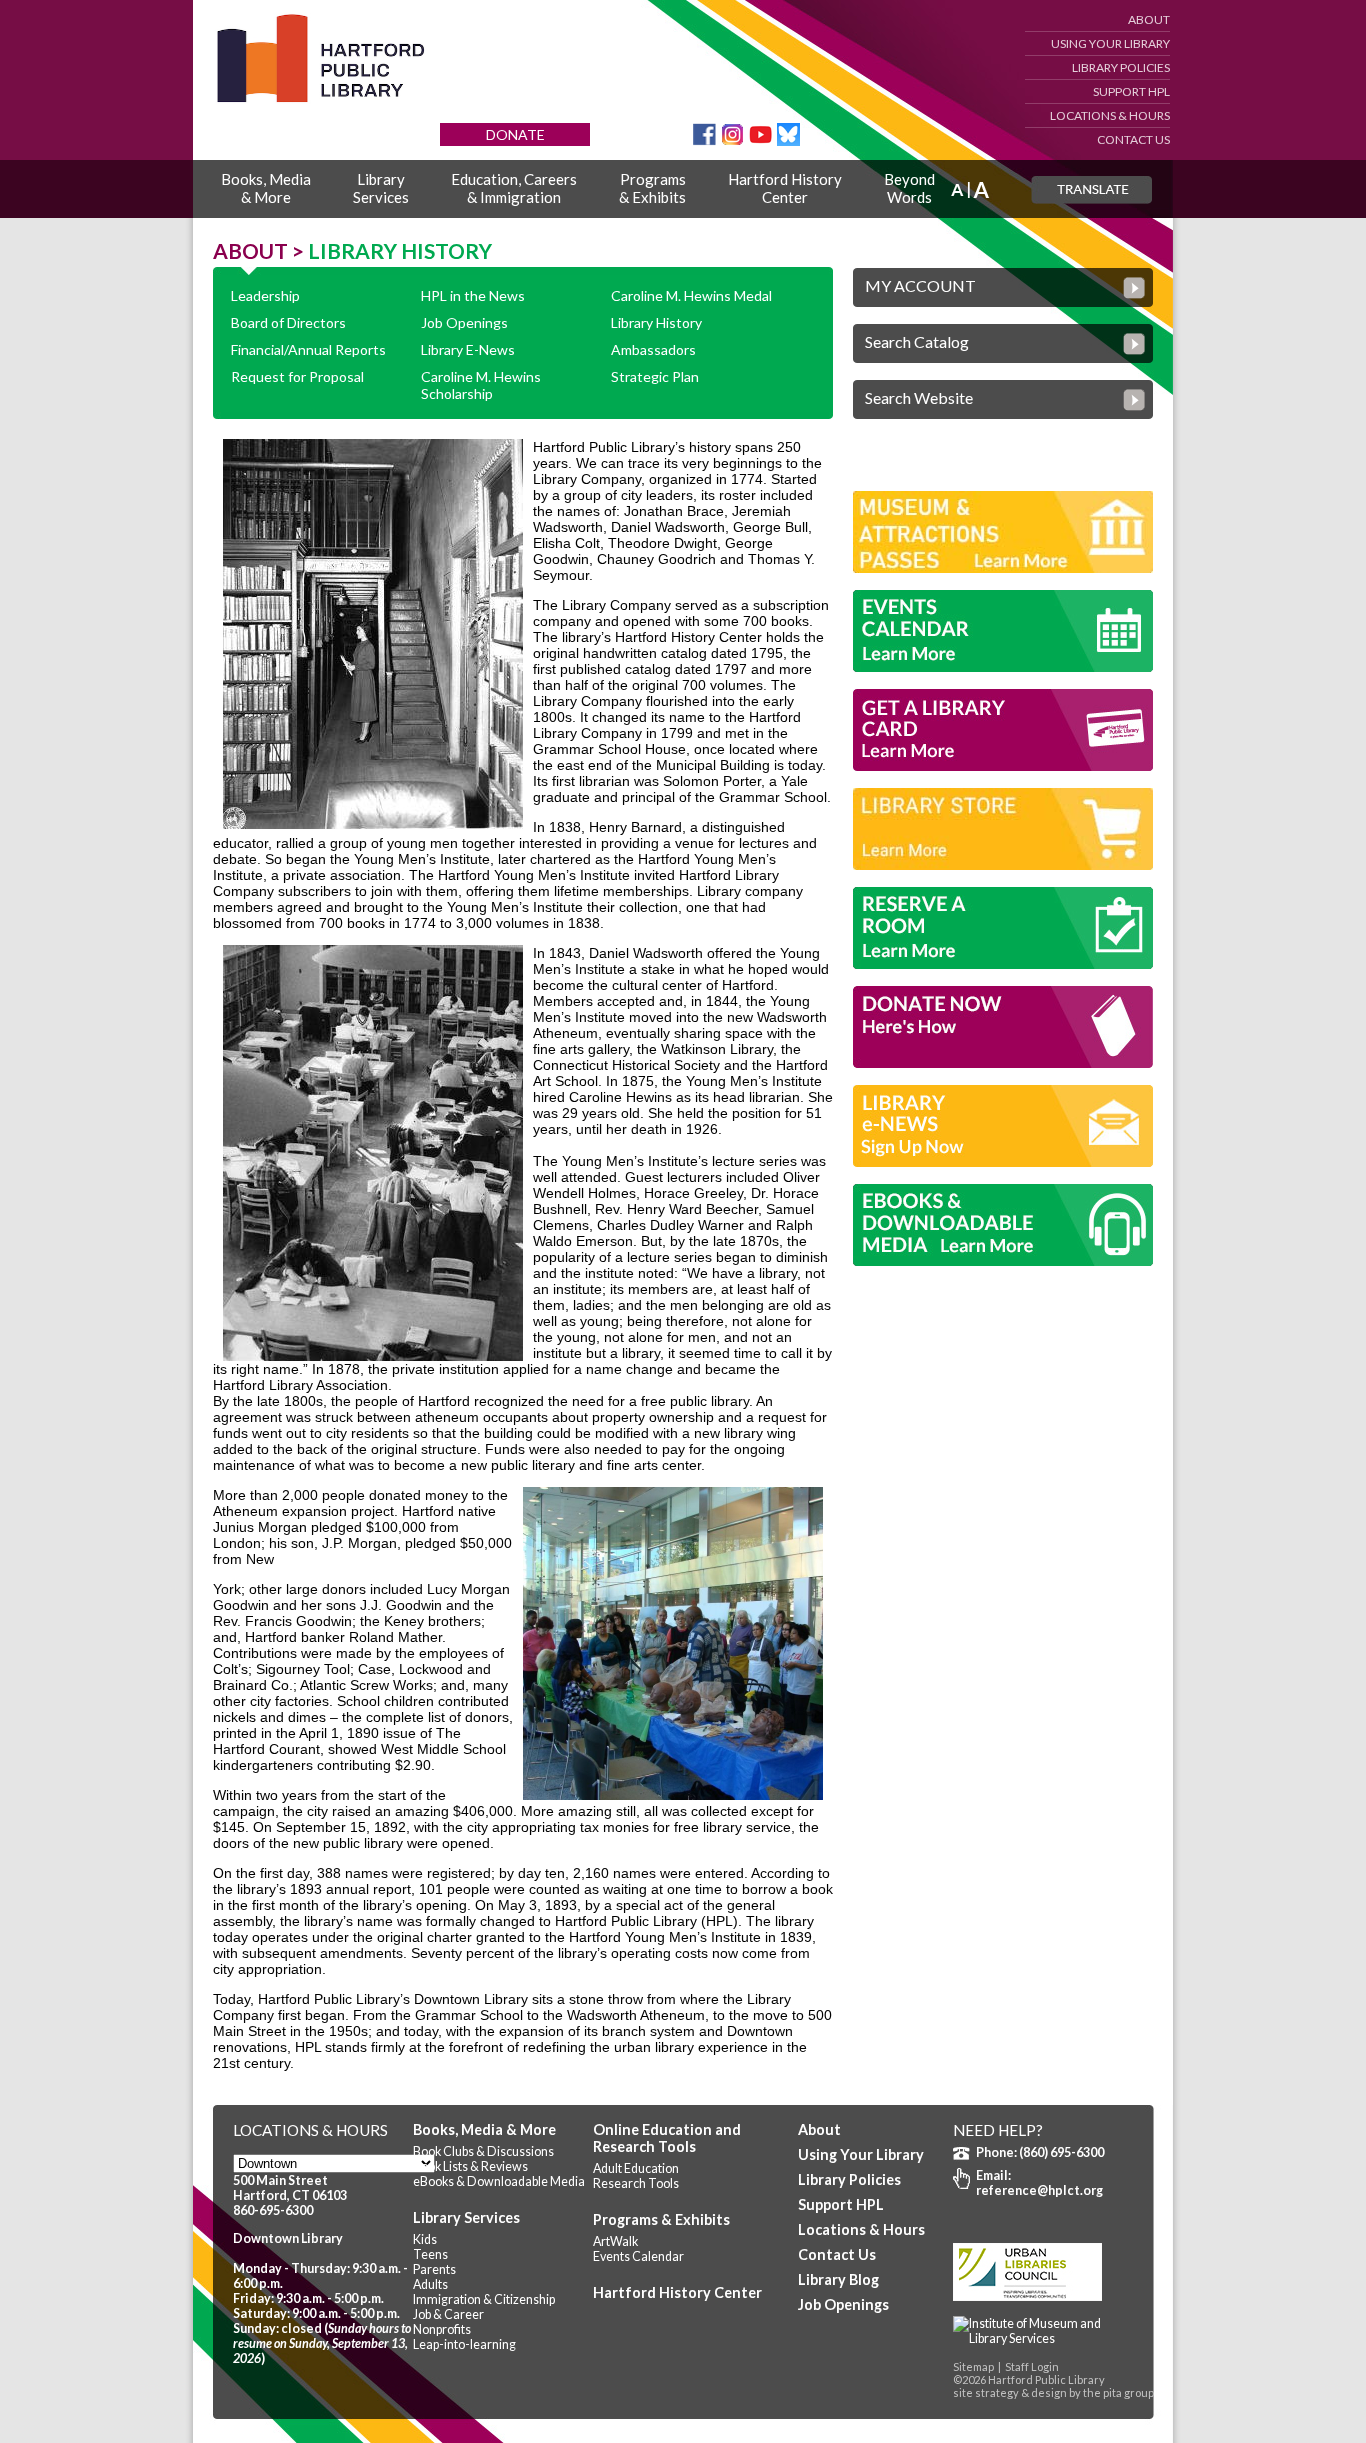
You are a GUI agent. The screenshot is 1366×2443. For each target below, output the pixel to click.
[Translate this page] (1091, 190)
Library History (656, 322)
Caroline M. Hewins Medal (691, 295)
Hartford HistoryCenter (785, 188)
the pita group (1118, 2392)
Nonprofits (442, 2329)
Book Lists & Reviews (470, 2166)
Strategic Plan (655, 376)
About (1149, 19)
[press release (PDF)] (1043, 2338)
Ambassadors (653, 349)
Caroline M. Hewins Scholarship (481, 385)
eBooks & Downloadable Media (499, 2181)
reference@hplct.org (1039, 2190)
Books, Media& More (266, 188)
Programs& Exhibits (652, 188)
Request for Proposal (297, 376)
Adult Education (636, 2168)
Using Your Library (1110, 43)
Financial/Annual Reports (308, 349)
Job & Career (448, 2314)
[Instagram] (732, 140)
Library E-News (468, 349)
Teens (430, 2254)
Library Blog (838, 2279)
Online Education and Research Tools (667, 2138)
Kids (425, 2239)
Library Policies (1121, 67)
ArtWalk (615, 2241)
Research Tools (636, 2183)
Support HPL (1131, 91)
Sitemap (973, 2366)
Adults (430, 2284)
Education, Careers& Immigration (514, 188)
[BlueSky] (788, 140)
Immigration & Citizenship (484, 2299)
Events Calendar (638, 2256)
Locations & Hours (1110, 115)
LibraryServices (381, 188)
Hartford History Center (677, 2292)
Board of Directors (288, 322)
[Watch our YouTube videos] (760, 140)
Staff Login (1032, 2366)
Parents (434, 2269)
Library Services (466, 2217)
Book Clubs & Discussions (483, 2151)
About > (260, 250)
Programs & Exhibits (661, 2219)
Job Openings (464, 322)
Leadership (265, 295)
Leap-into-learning (464, 2344)
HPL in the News (473, 295)
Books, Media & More (484, 2129)
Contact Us (1133, 139)
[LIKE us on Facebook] (704, 140)
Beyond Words (909, 188)
